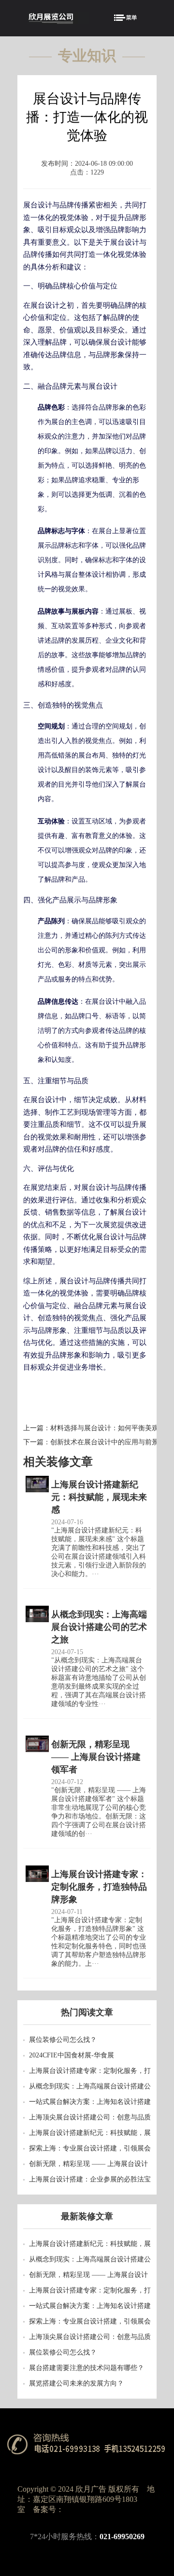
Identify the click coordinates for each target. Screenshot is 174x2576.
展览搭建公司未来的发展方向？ (76, 2383)
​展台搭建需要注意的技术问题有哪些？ (87, 2368)
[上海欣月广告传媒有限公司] (58, 19)
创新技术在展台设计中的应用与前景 (104, 1442)
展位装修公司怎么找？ (63, 2040)
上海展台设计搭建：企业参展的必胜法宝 (90, 2179)
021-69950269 (122, 2536)
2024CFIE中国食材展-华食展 (72, 2055)
